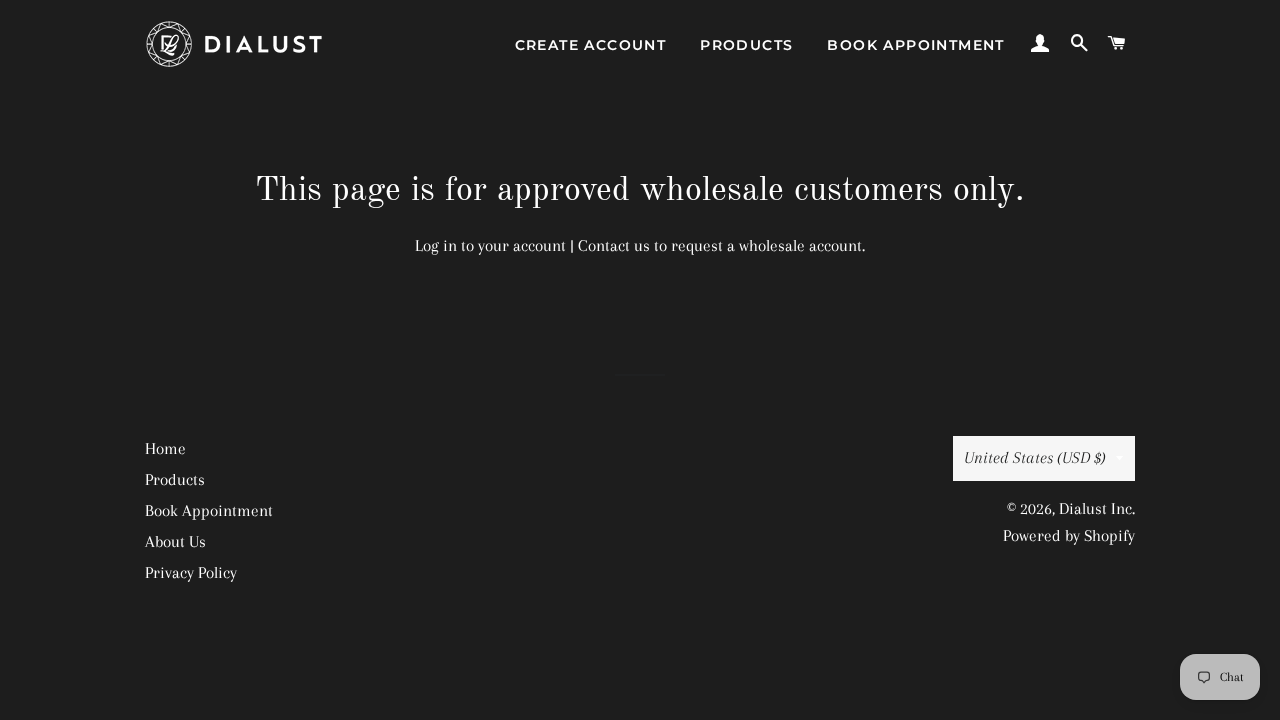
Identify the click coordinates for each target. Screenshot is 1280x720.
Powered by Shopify (1069, 535)
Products (746, 45)
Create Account (591, 45)
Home (165, 448)
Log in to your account (490, 245)
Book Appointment (915, 45)
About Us (175, 541)
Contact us (614, 245)
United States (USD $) (1035, 457)
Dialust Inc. (1097, 508)
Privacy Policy (191, 572)
